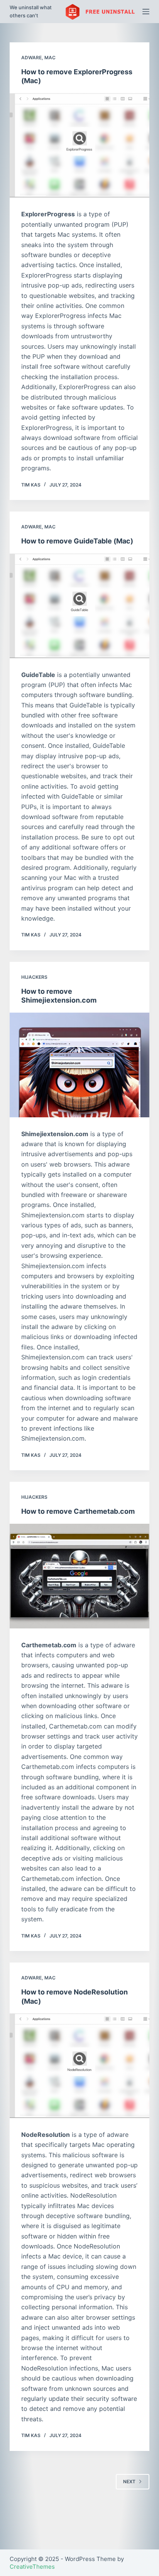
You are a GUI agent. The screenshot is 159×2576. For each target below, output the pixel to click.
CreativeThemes (32, 2567)
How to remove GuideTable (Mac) (77, 541)
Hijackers (34, 977)
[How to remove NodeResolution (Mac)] (80, 2066)
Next (129, 2482)
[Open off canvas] (146, 12)
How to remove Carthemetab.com (78, 1511)
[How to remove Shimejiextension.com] (80, 1065)
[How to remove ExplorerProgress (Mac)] (80, 145)
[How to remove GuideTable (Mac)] (80, 606)
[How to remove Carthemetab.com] (80, 1576)
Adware (31, 58)
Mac (50, 58)
